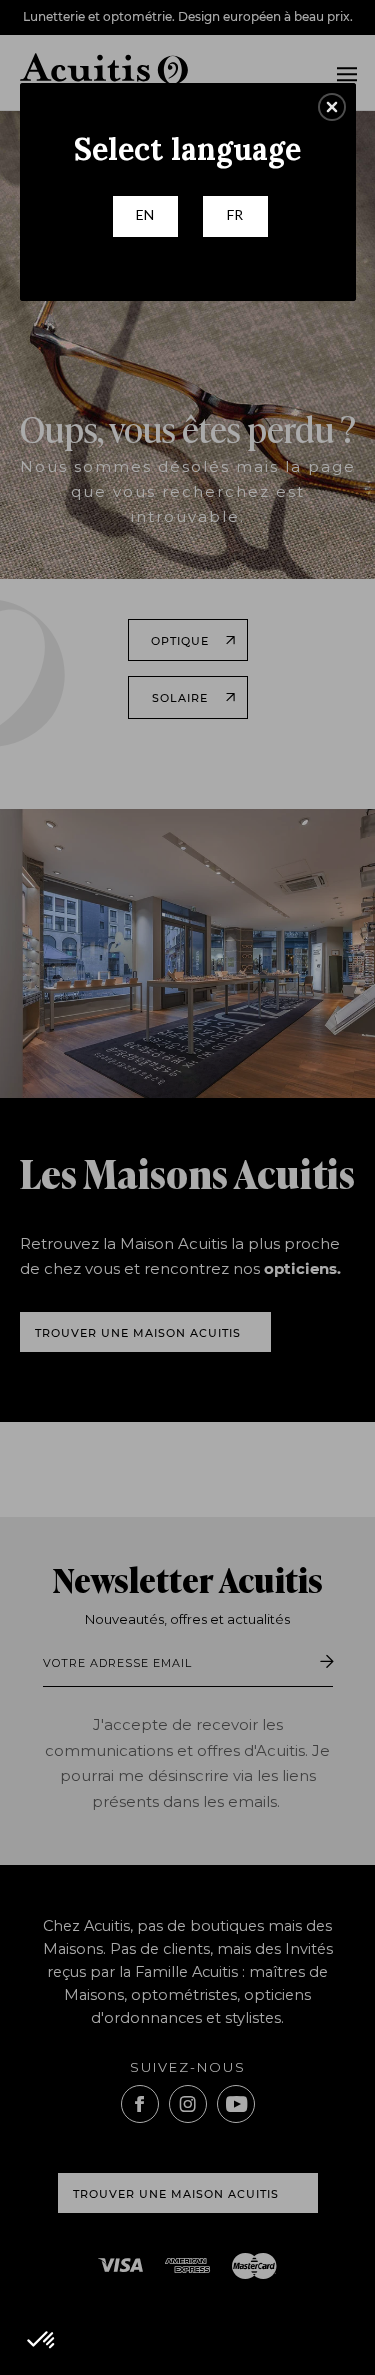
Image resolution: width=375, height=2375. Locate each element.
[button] (332, 107)
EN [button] (145, 214)
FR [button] (235, 214)
